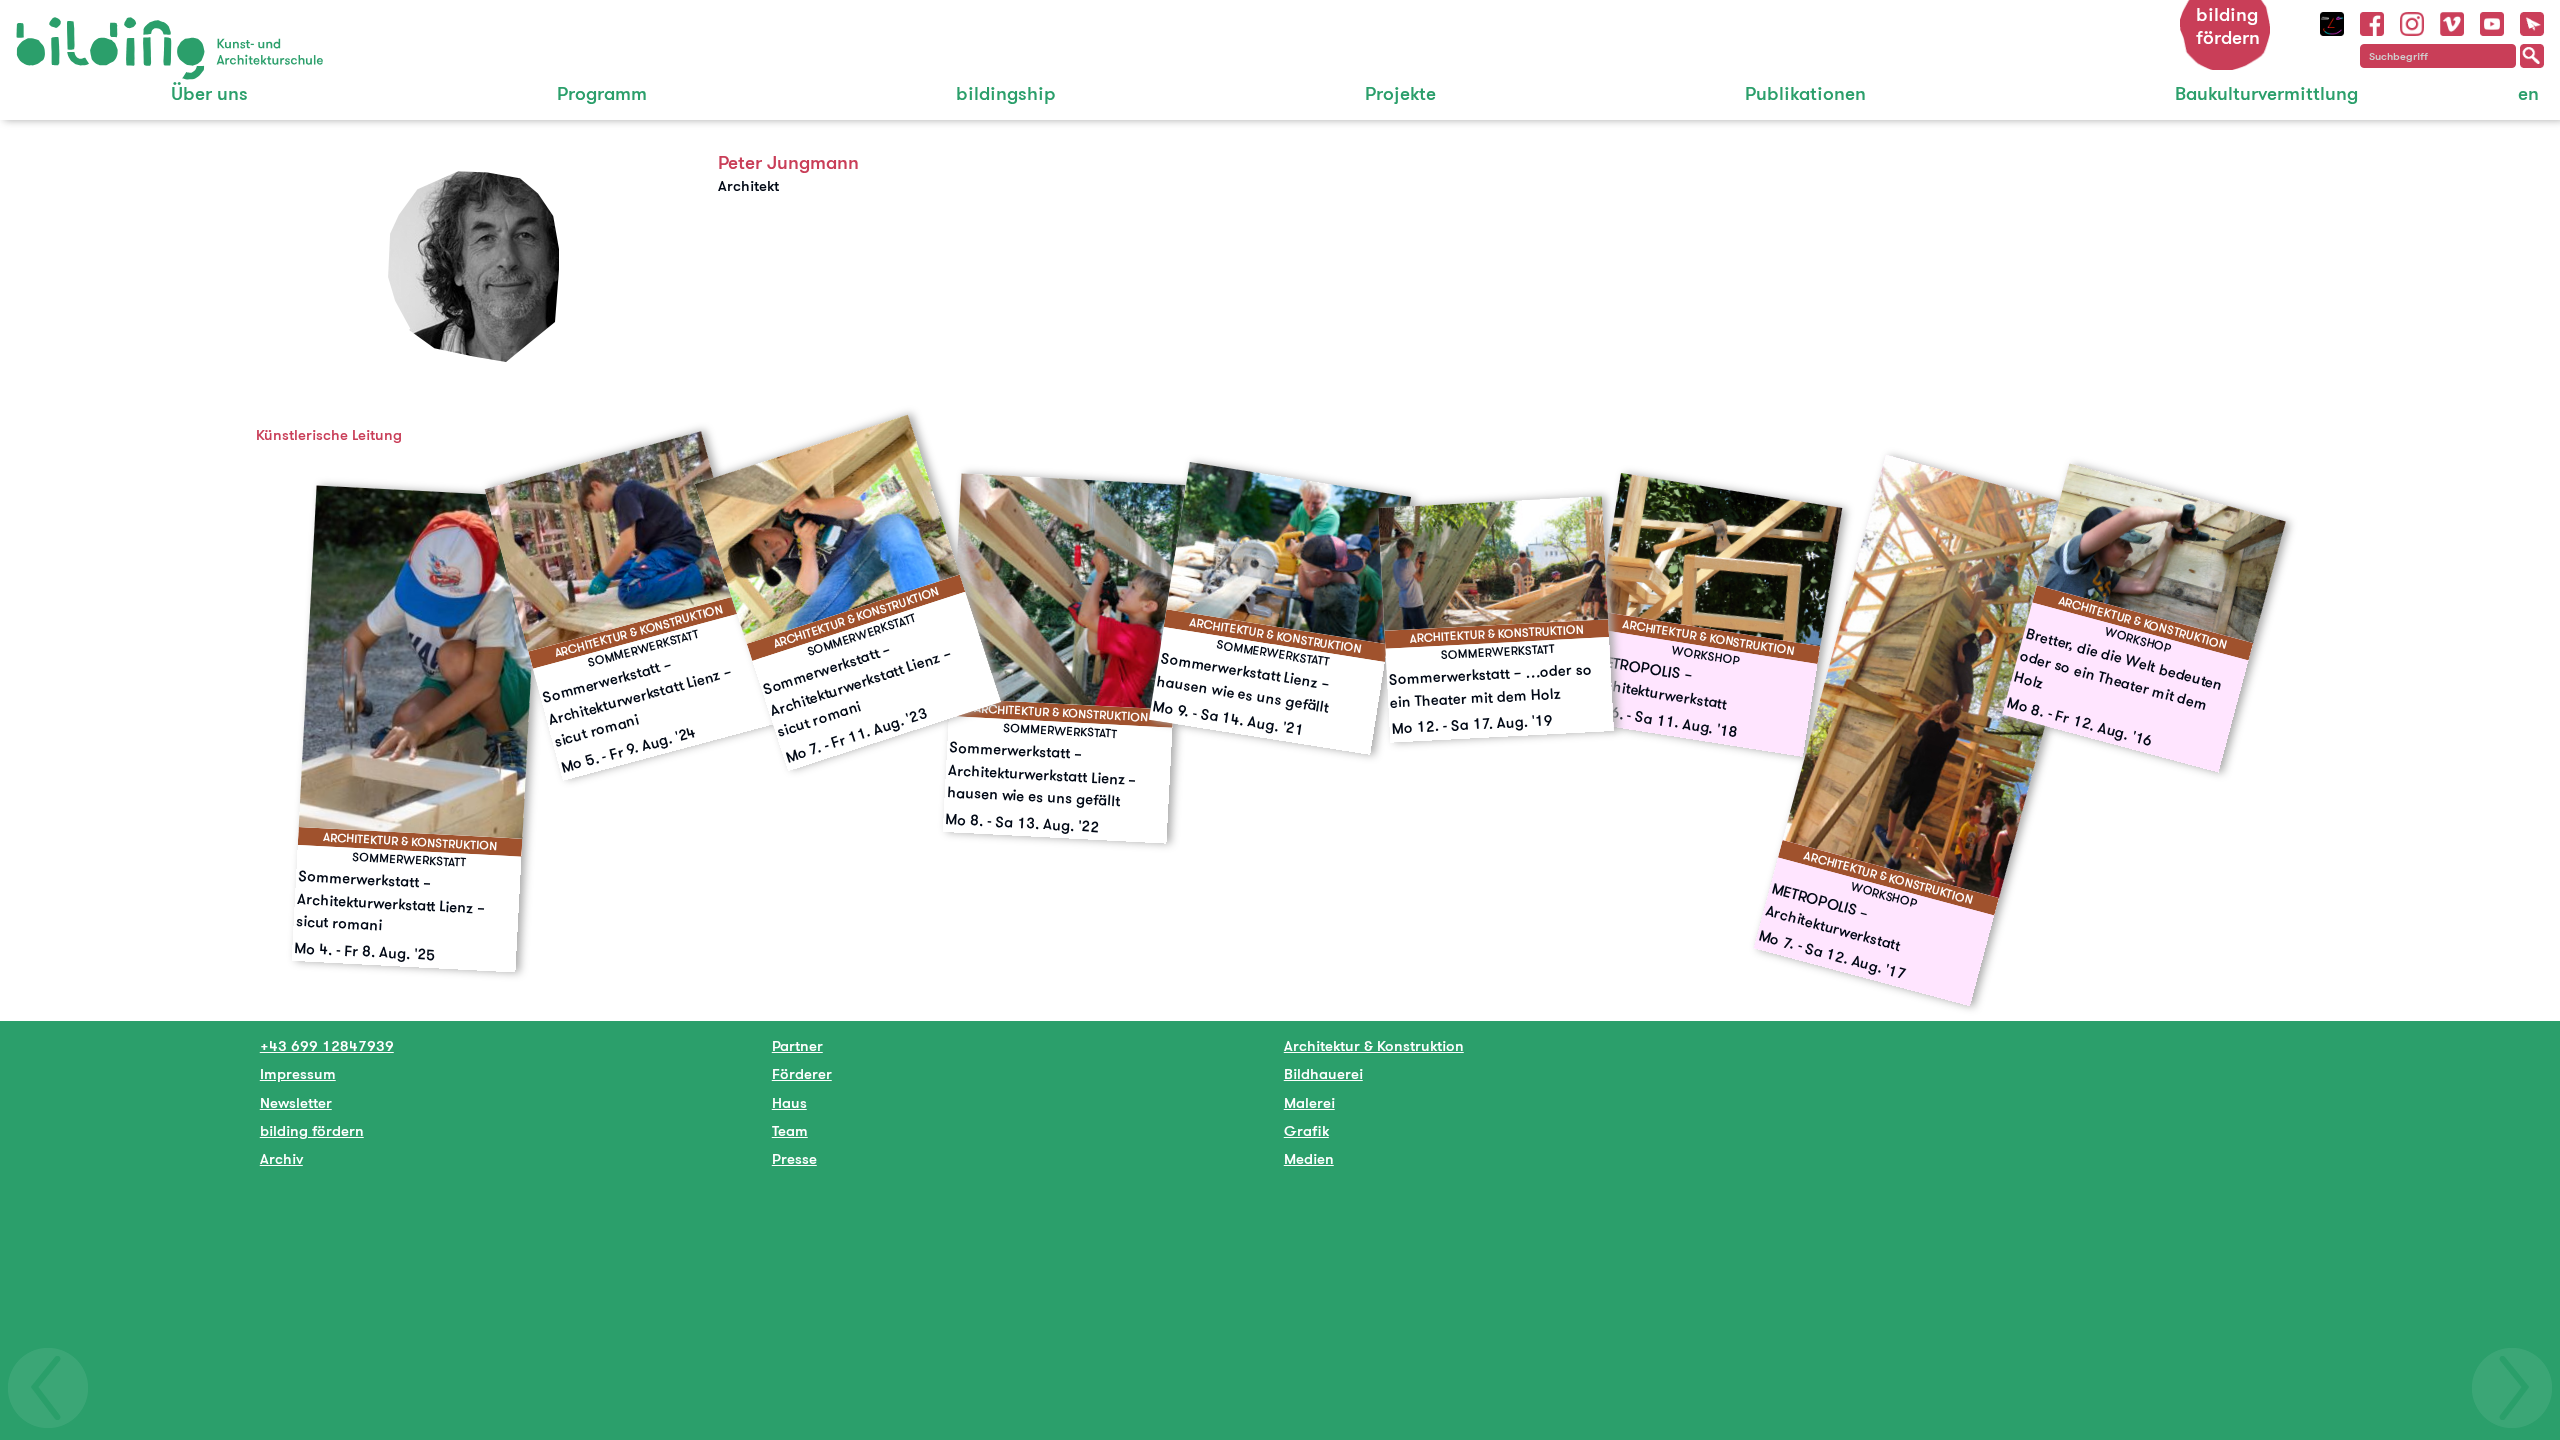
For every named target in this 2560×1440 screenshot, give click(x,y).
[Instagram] (2412, 21)
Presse (794, 1158)
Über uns (209, 93)
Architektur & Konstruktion (1374, 1045)
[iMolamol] (2332, 21)
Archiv (281, 1158)
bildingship (1006, 93)
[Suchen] (2532, 56)
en (2528, 93)
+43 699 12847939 (327, 1045)
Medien (1309, 1158)
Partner (797, 1045)
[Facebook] (2372, 21)
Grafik (1306, 1130)
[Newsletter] (2532, 21)
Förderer (802, 1073)
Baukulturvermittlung (2266, 93)
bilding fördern (2228, 26)
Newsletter (296, 1102)
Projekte (1400, 93)
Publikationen (1805, 93)
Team (790, 1130)
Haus (789, 1102)
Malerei (1309, 1102)
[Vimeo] (2452, 21)
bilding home (61, 29)
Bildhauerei (1323, 1073)
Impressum (298, 1073)
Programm (602, 93)
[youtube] (2492, 21)
